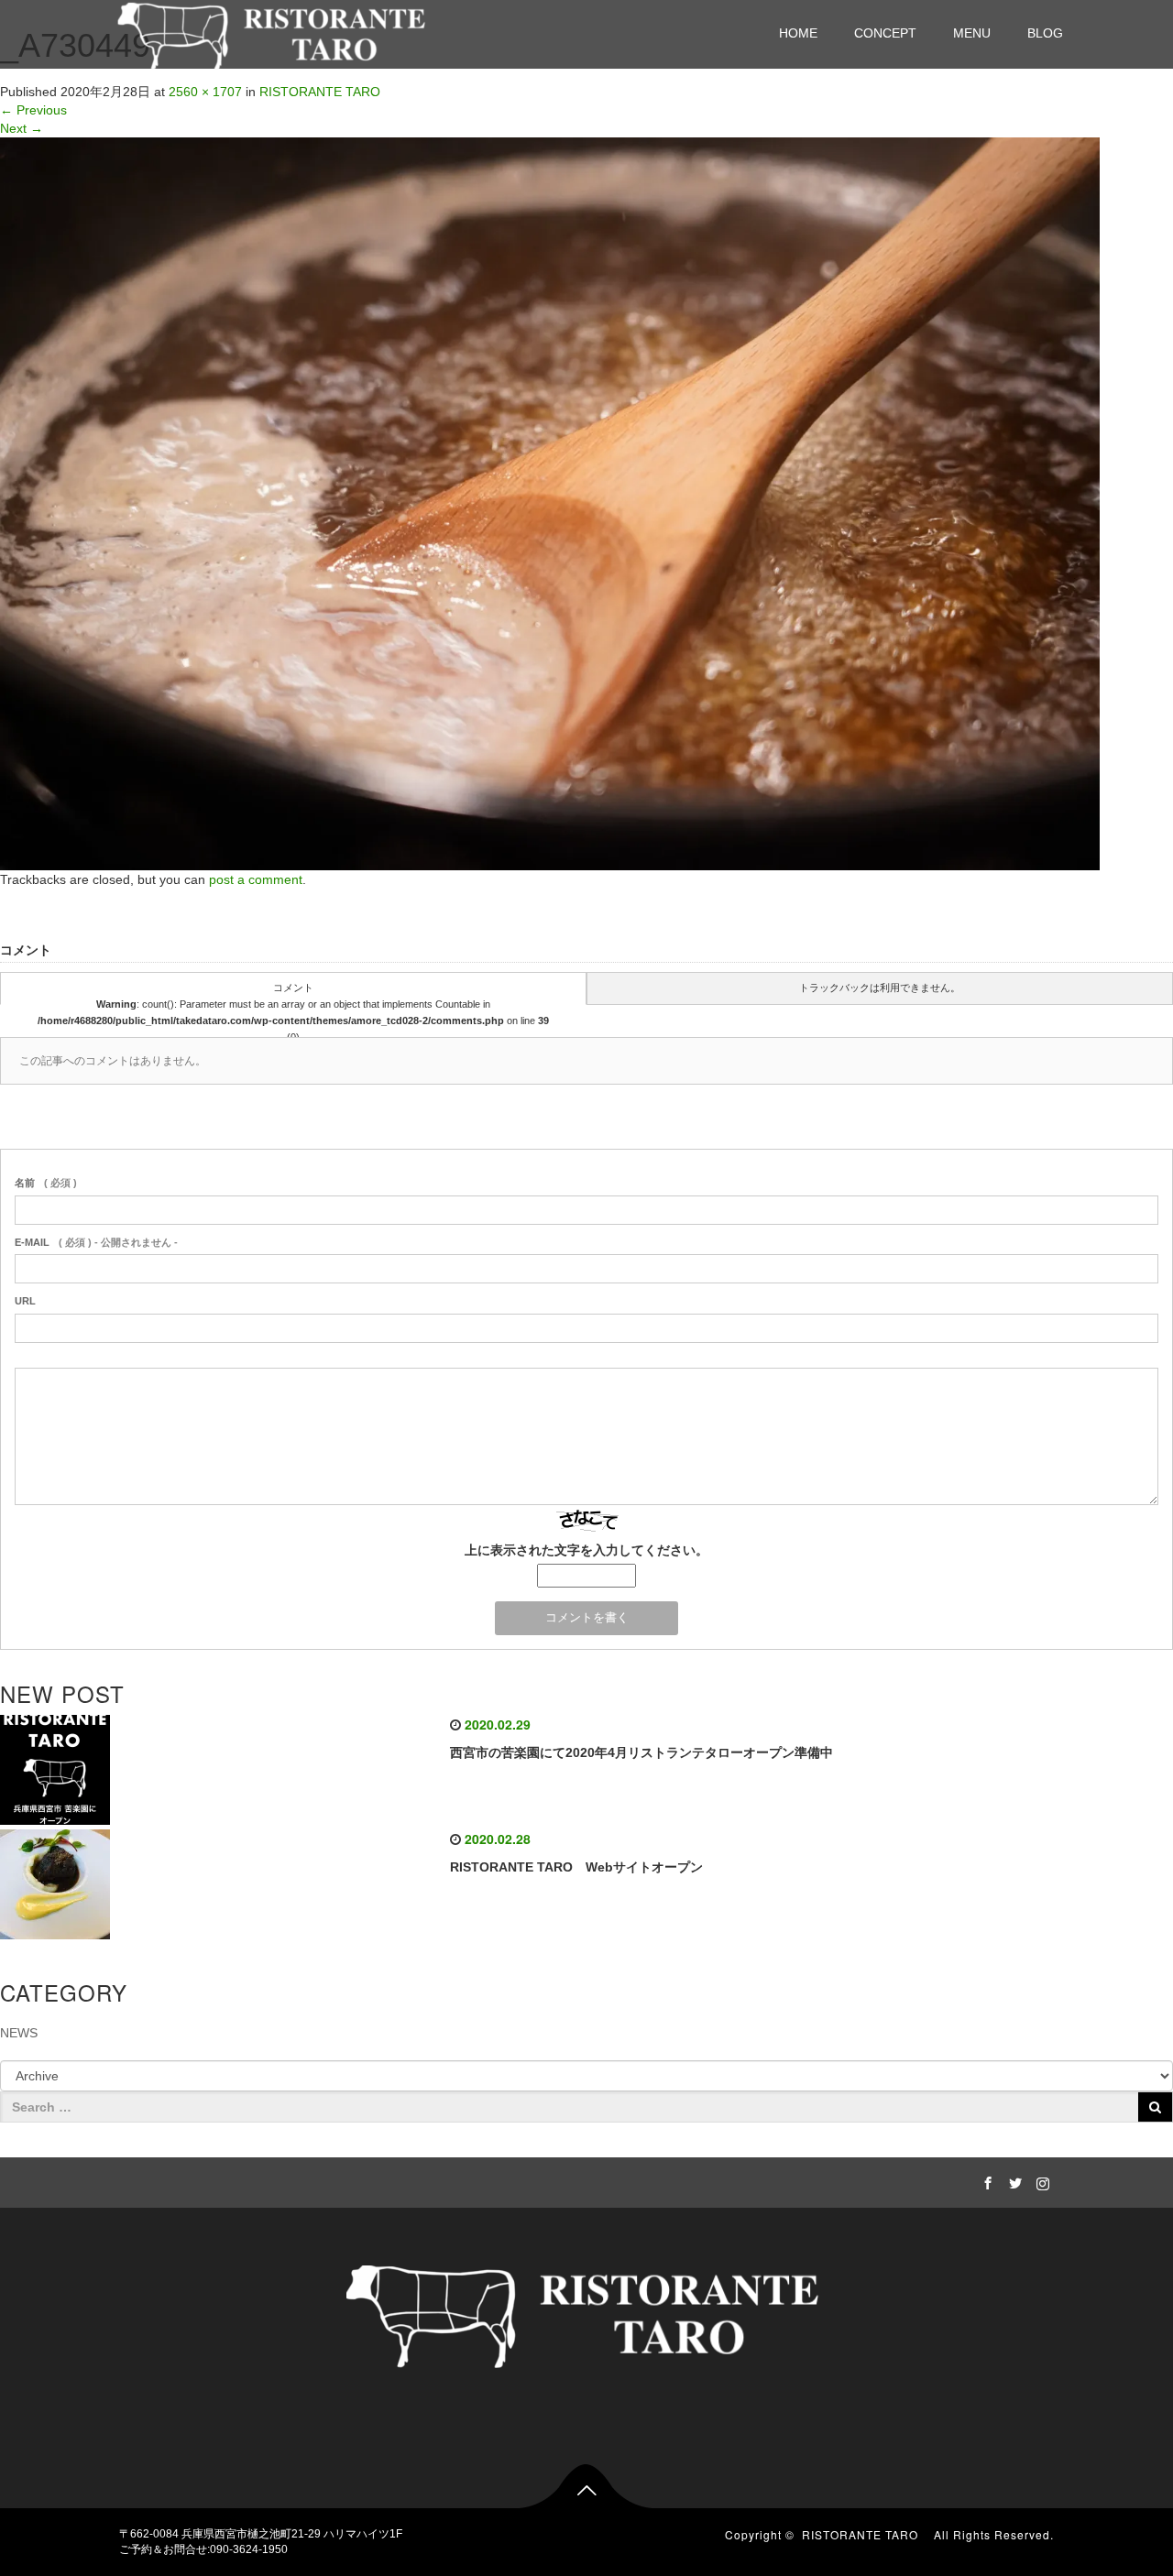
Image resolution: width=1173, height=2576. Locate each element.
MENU (972, 33)
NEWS (19, 2033)
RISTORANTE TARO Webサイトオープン (576, 1867)
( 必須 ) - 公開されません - (96, 1242)
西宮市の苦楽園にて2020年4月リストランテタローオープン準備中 (641, 1752)
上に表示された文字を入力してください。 (586, 1550)
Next (22, 128)
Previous (33, 110)
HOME (798, 33)
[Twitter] (1013, 2180)
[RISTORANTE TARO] (274, 33)
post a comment (256, 879)
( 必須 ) (46, 1183)
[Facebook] (985, 2180)
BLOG (1045, 33)
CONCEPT (885, 33)
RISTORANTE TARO (866, 2534)
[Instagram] (1040, 2180)
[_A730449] (550, 503)
